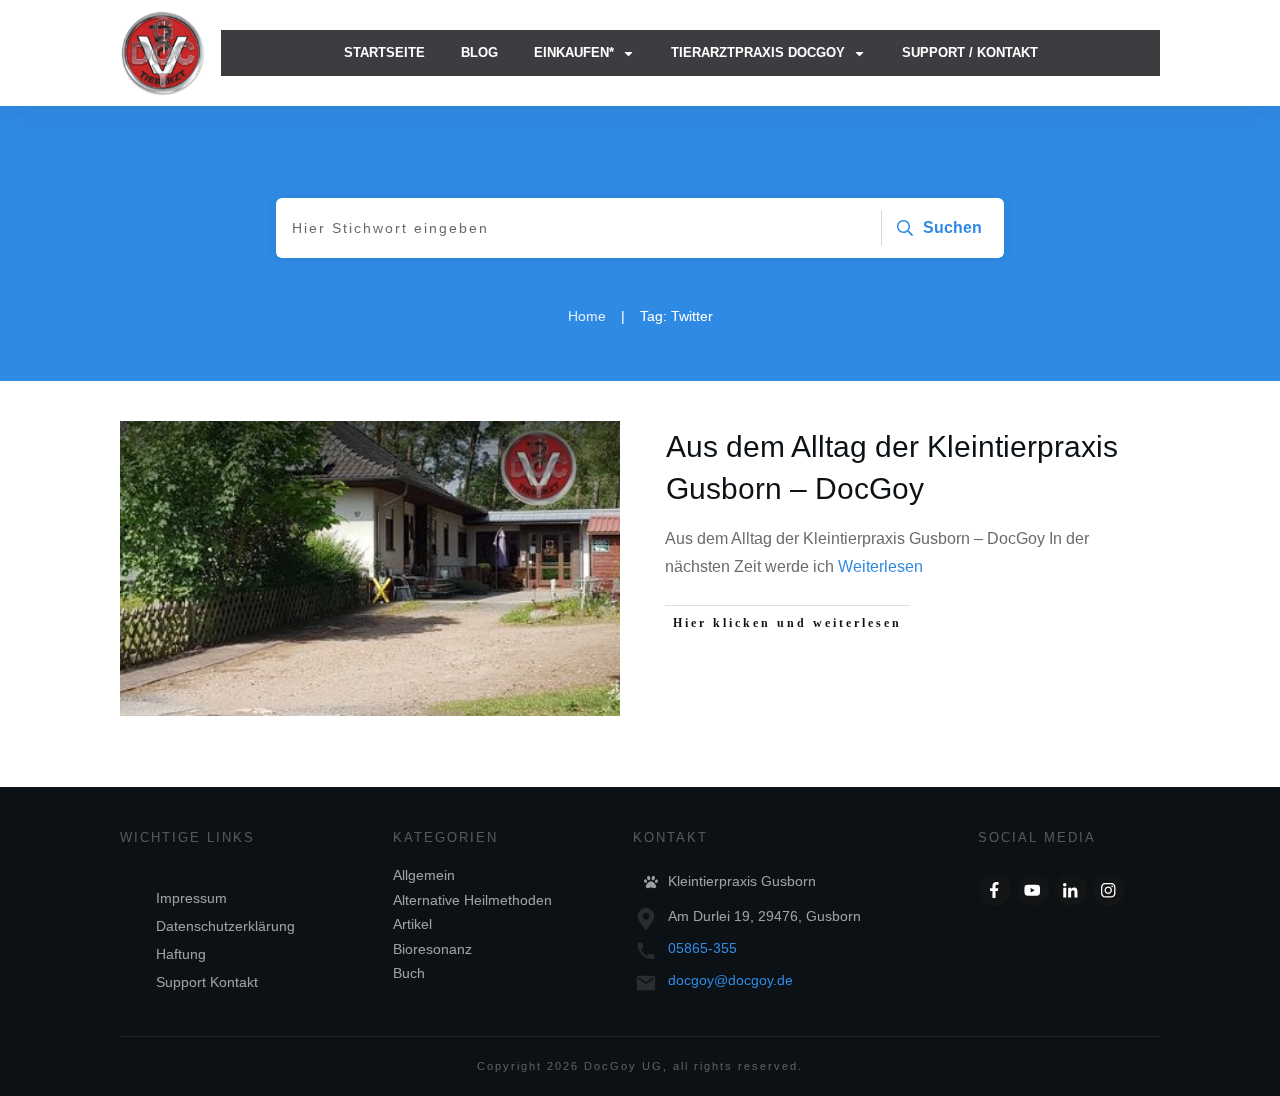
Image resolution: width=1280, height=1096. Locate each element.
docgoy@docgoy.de (730, 980)
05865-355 (702, 948)
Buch (409, 973)
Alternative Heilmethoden (472, 900)
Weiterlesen (880, 566)
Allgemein (424, 875)
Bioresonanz (432, 949)
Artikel (412, 924)
